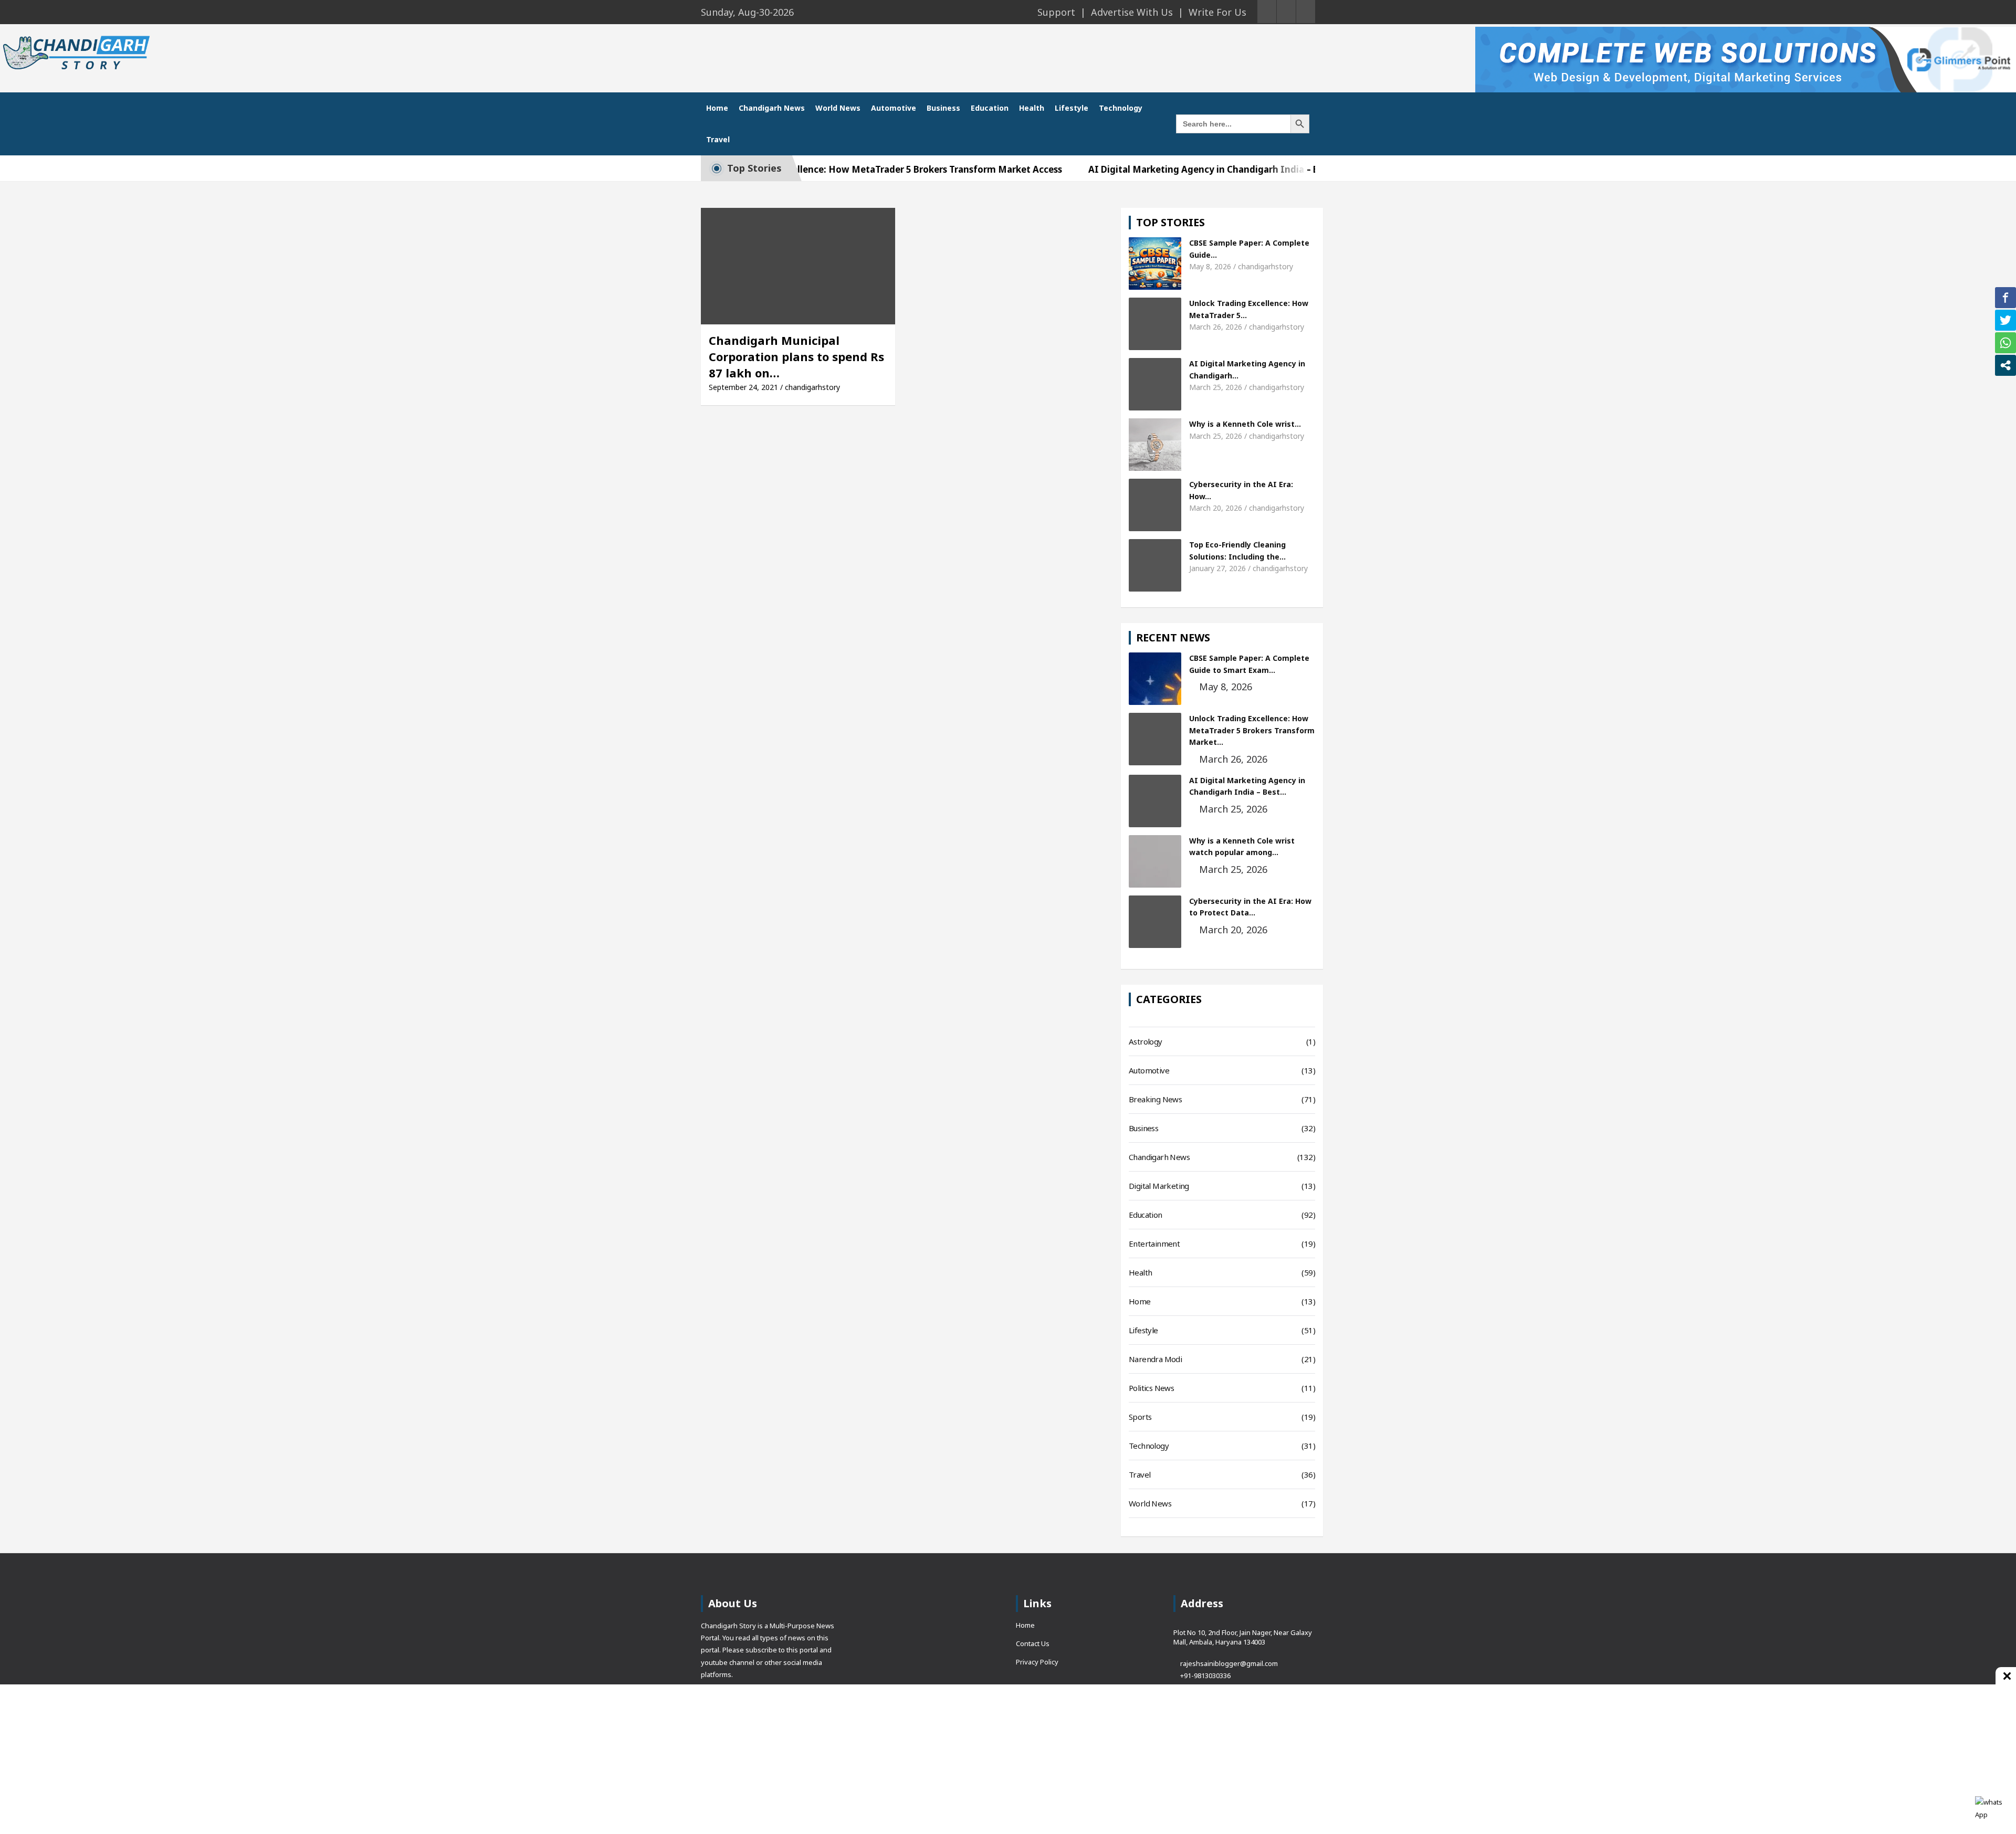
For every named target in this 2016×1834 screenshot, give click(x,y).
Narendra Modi (1155, 1359)
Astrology (1146, 1041)
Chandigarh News (772, 108)
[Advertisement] (935, 1672)
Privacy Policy (1037, 1662)
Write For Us (1217, 12)
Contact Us (1033, 1643)
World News (838, 108)
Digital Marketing (1159, 1186)
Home (717, 108)
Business (943, 108)
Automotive (894, 108)
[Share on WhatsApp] (2005, 343)
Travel (718, 139)
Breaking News (1155, 1099)
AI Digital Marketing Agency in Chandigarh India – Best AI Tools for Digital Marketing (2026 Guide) (1233, 169)
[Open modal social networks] (2005, 365)
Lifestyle (1072, 108)
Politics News (1151, 1388)
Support (1056, 12)
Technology (1121, 108)
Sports (1140, 1417)
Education (990, 108)
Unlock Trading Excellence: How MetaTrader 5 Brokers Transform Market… (1252, 730)
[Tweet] (2005, 320)
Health (1032, 108)
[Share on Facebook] (2005, 298)
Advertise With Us (1132, 12)
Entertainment (1154, 1243)
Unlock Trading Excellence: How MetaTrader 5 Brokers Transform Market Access (812, 169)
